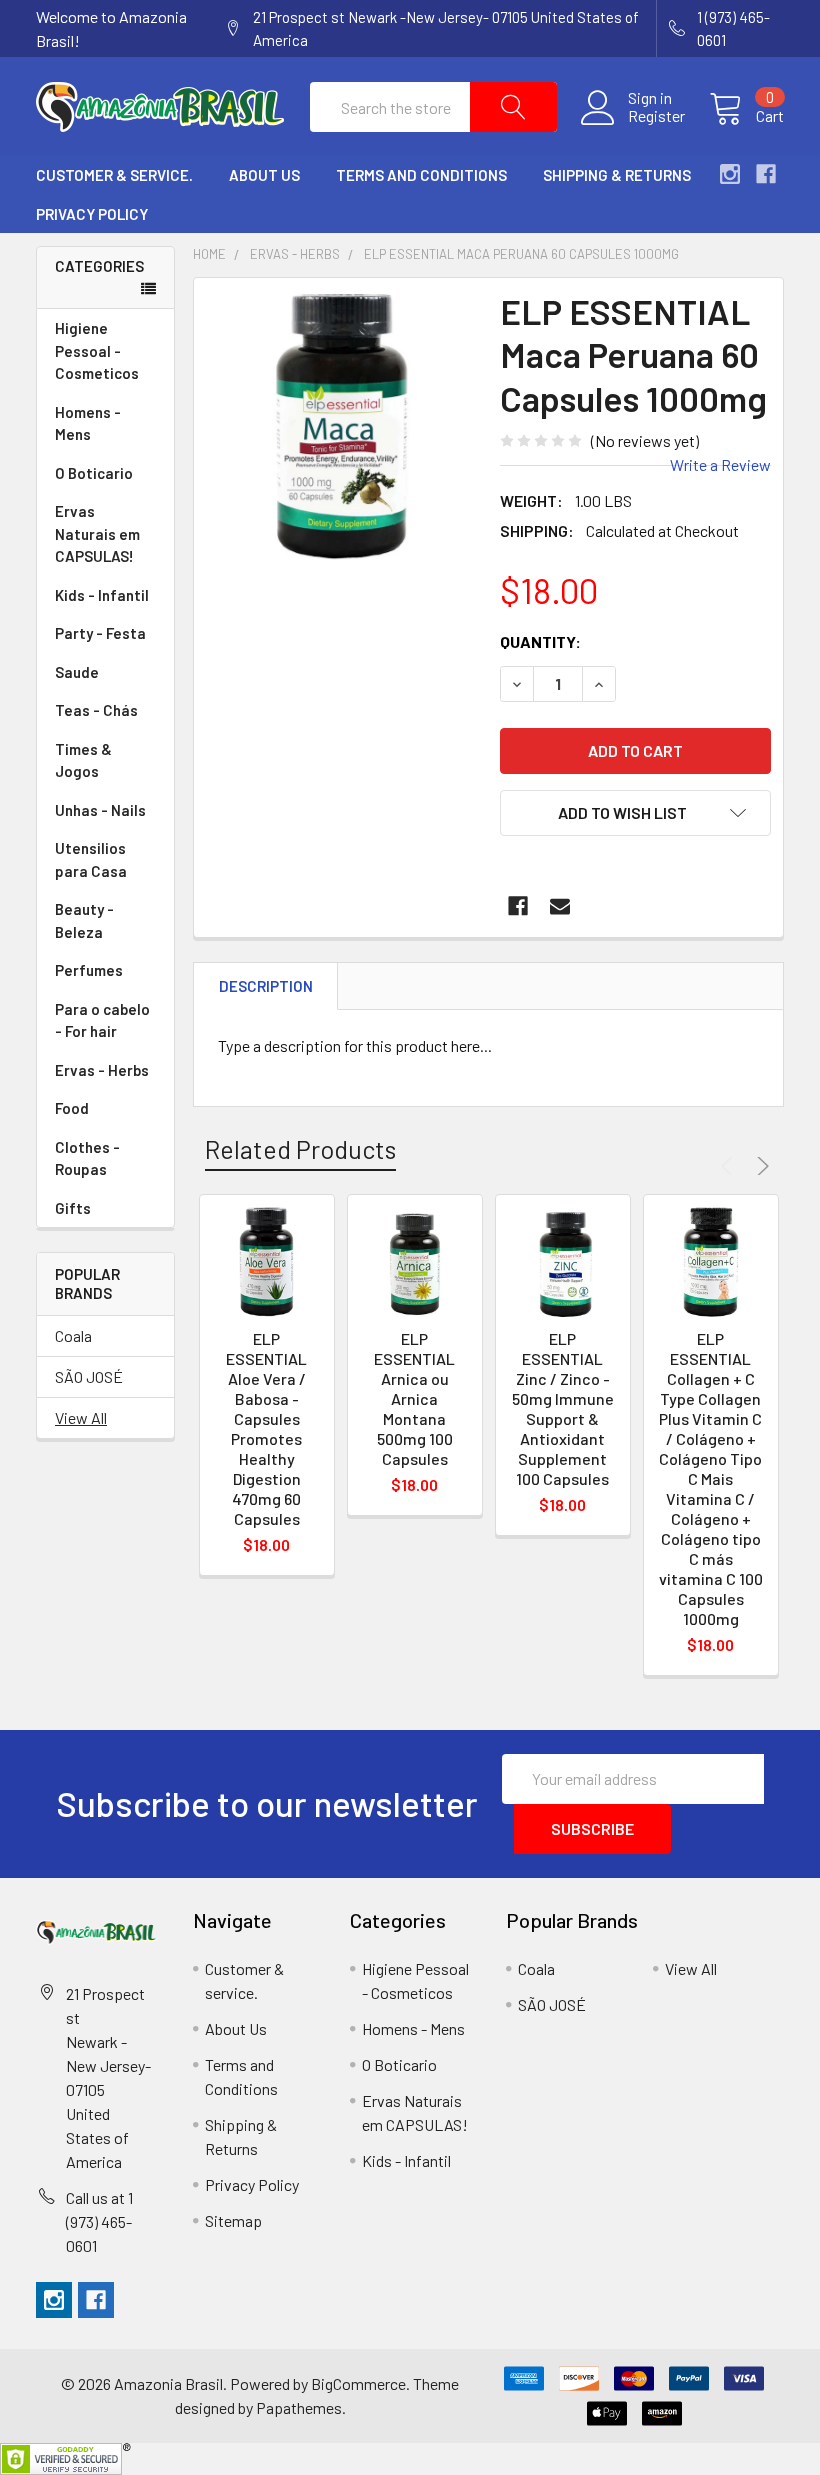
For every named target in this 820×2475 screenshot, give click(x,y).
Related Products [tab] (300, 1149)
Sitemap (233, 2220)
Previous (730, 1166)
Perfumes (89, 970)
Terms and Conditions (421, 175)
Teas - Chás (96, 710)
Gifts (73, 1208)
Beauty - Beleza (84, 920)
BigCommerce (358, 2383)
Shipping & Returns (617, 175)
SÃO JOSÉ (89, 1376)
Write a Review (720, 464)
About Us (264, 175)
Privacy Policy (92, 214)
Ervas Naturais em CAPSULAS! (97, 533)
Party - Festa (100, 633)
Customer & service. (114, 175)
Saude (77, 672)
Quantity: (540, 641)
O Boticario (94, 473)
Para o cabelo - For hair (102, 1020)
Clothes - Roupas (87, 1158)
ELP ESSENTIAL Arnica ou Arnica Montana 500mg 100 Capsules (414, 1398)
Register (656, 116)
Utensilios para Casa (91, 859)
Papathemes (299, 2407)
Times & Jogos (83, 760)
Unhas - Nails (100, 810)
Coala (73, 1335)
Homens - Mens (88, 423)
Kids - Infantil (102, 595)
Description (266, 986)
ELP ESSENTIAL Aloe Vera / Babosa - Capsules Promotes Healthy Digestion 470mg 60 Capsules (266, 1428)
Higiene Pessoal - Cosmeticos (97, 350)
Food (72, 1108)
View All (81, 1417)
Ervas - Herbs (102, 1070)
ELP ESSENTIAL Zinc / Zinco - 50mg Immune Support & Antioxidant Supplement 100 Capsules (563, 1408)
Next (760, 1166)
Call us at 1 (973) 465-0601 (99, 2221)
